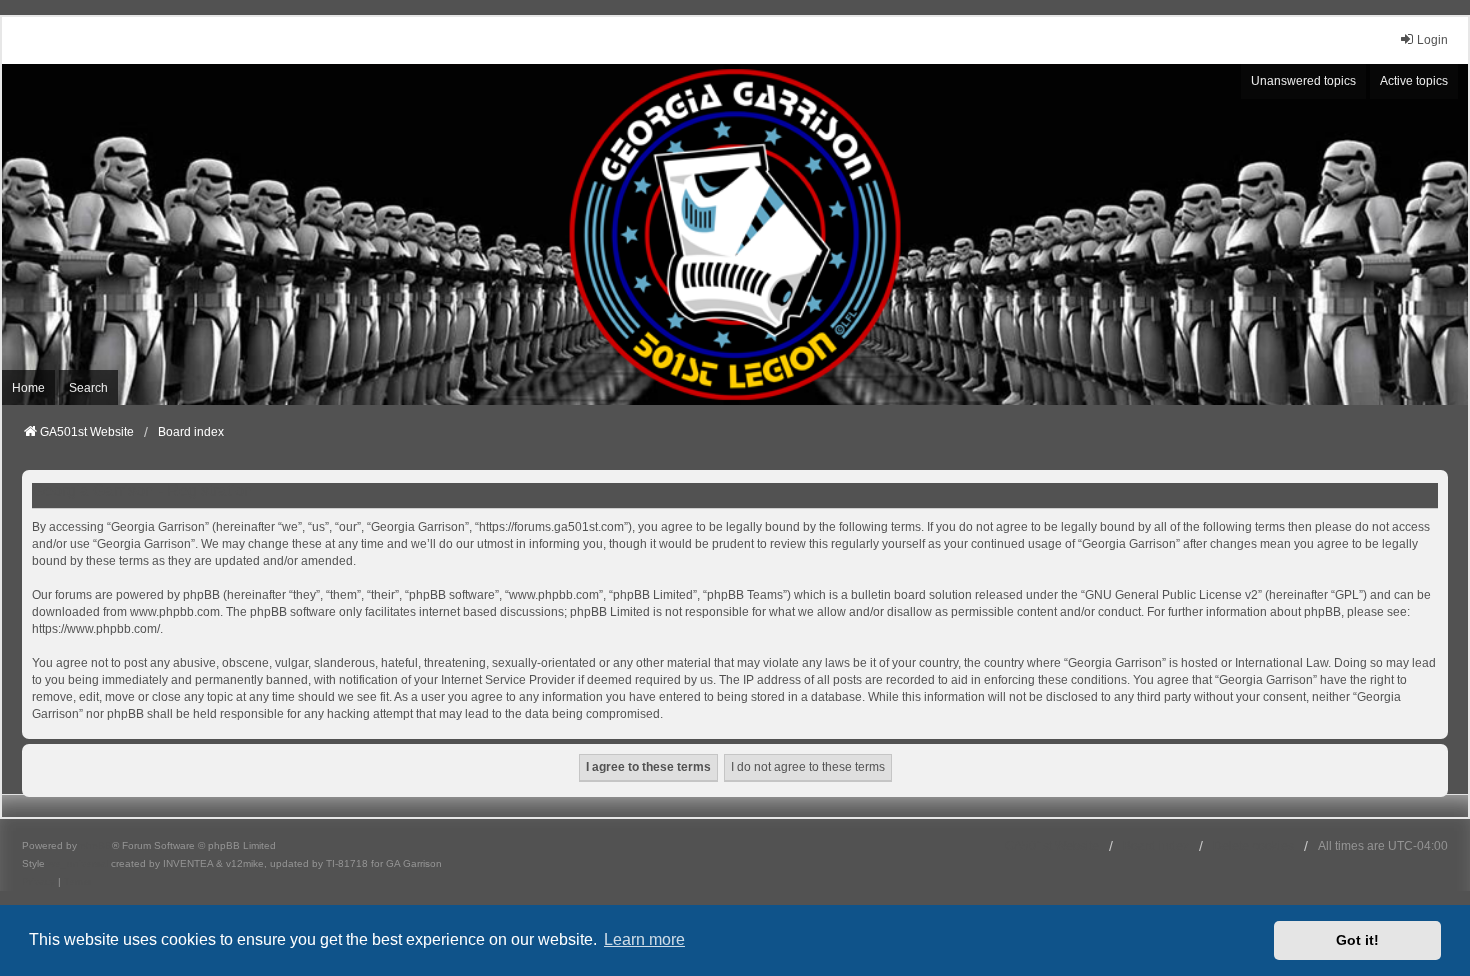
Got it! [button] (1357, 940)
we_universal (78, 863)
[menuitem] (38, 882)
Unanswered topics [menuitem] (1303, 81)
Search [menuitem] (88, 388)
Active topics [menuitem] (1414, 81)
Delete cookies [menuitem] (1253, 846)
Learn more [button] (644, 939)
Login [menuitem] (1432, 40)
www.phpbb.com (175, 612)
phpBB (96, 845)
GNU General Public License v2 (1171, 595)
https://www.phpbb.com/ (96, 629)
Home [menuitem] (28, 388)
